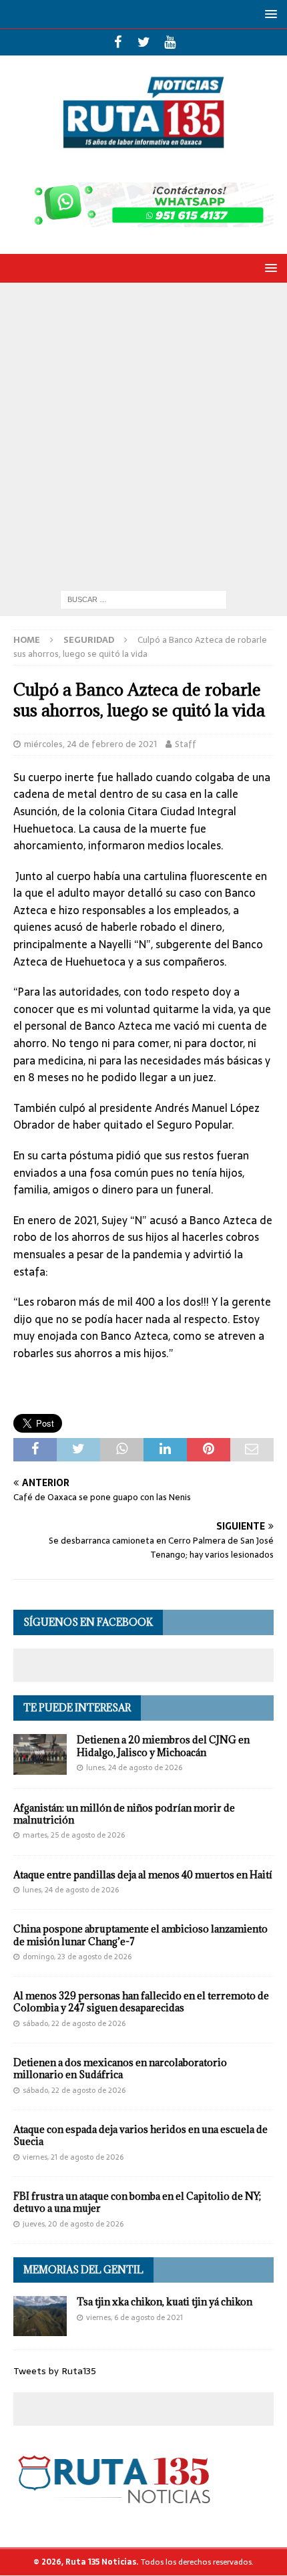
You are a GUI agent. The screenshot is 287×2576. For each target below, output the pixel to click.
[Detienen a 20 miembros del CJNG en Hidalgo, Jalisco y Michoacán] (40, 1754)
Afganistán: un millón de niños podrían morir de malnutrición (124, 1814)
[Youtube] (170, 42)
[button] (269, 14)
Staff (186, 744)
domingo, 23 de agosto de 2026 (77, 1957)
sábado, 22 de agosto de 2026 (74, 2023)
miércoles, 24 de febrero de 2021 (90, 744)
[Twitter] (144, 42)
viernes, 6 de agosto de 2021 (134, 2317)
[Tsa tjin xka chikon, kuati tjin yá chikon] (40, 2316)
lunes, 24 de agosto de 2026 (134, 1767)
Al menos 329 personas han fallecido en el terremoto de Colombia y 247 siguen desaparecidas (141, 2002)
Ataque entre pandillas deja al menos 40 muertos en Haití (143, 1875)
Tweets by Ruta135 (55, 2371)
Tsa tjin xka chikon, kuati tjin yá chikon (165, 2302)
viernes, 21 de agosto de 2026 (73, 2157)
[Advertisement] (143, 433)
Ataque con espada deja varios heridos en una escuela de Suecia (140, 2135)
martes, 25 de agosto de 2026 (74, 1835)
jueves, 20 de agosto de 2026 (73, 2224)
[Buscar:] (143, 599)
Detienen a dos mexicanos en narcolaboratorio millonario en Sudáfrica (120, 2068)
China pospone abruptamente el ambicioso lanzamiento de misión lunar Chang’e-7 (140, 1935)
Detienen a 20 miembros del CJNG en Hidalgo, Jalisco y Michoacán (163, 1746)
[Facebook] (118, 42)
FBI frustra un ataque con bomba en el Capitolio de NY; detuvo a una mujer (137, 2202)
